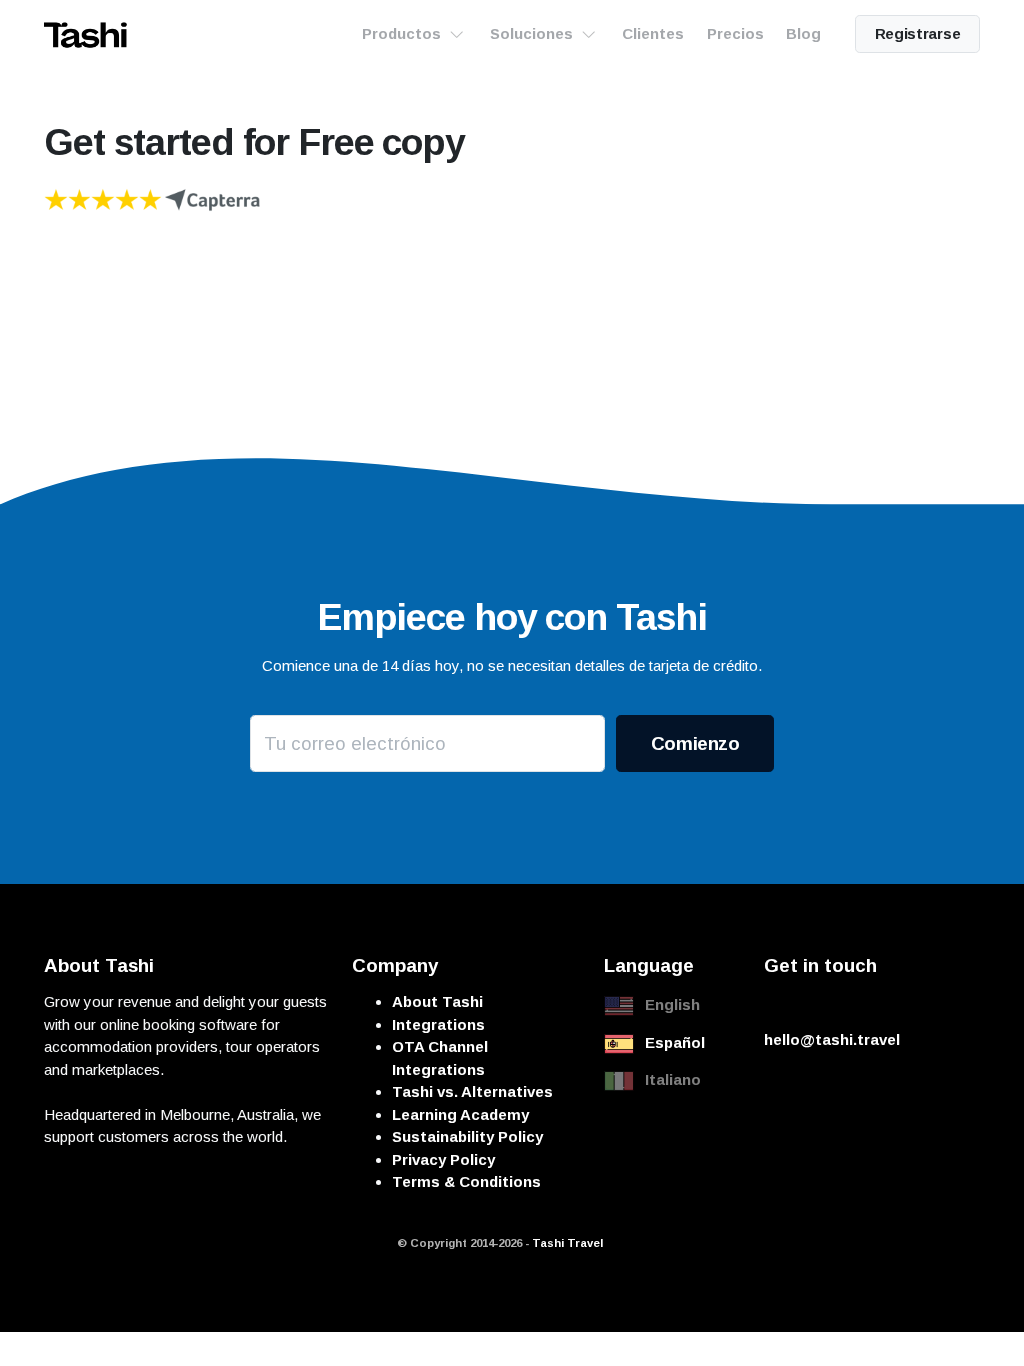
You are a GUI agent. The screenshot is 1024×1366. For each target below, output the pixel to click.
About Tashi (437, 1001)
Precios (735, 33)
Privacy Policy (443, 1159)
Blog (803, 33)
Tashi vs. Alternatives (472, 1091)
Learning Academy (460, 1114)
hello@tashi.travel (832, 1039)
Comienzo (695, 743)
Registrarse (918, 33)
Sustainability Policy (467, 1136)
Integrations (438, 1024)
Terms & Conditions (466, 1181)
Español (675, 1042)
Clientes (653, 33)
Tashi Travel (567, 1243)
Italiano (673, 1079)
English (672, 1004)
